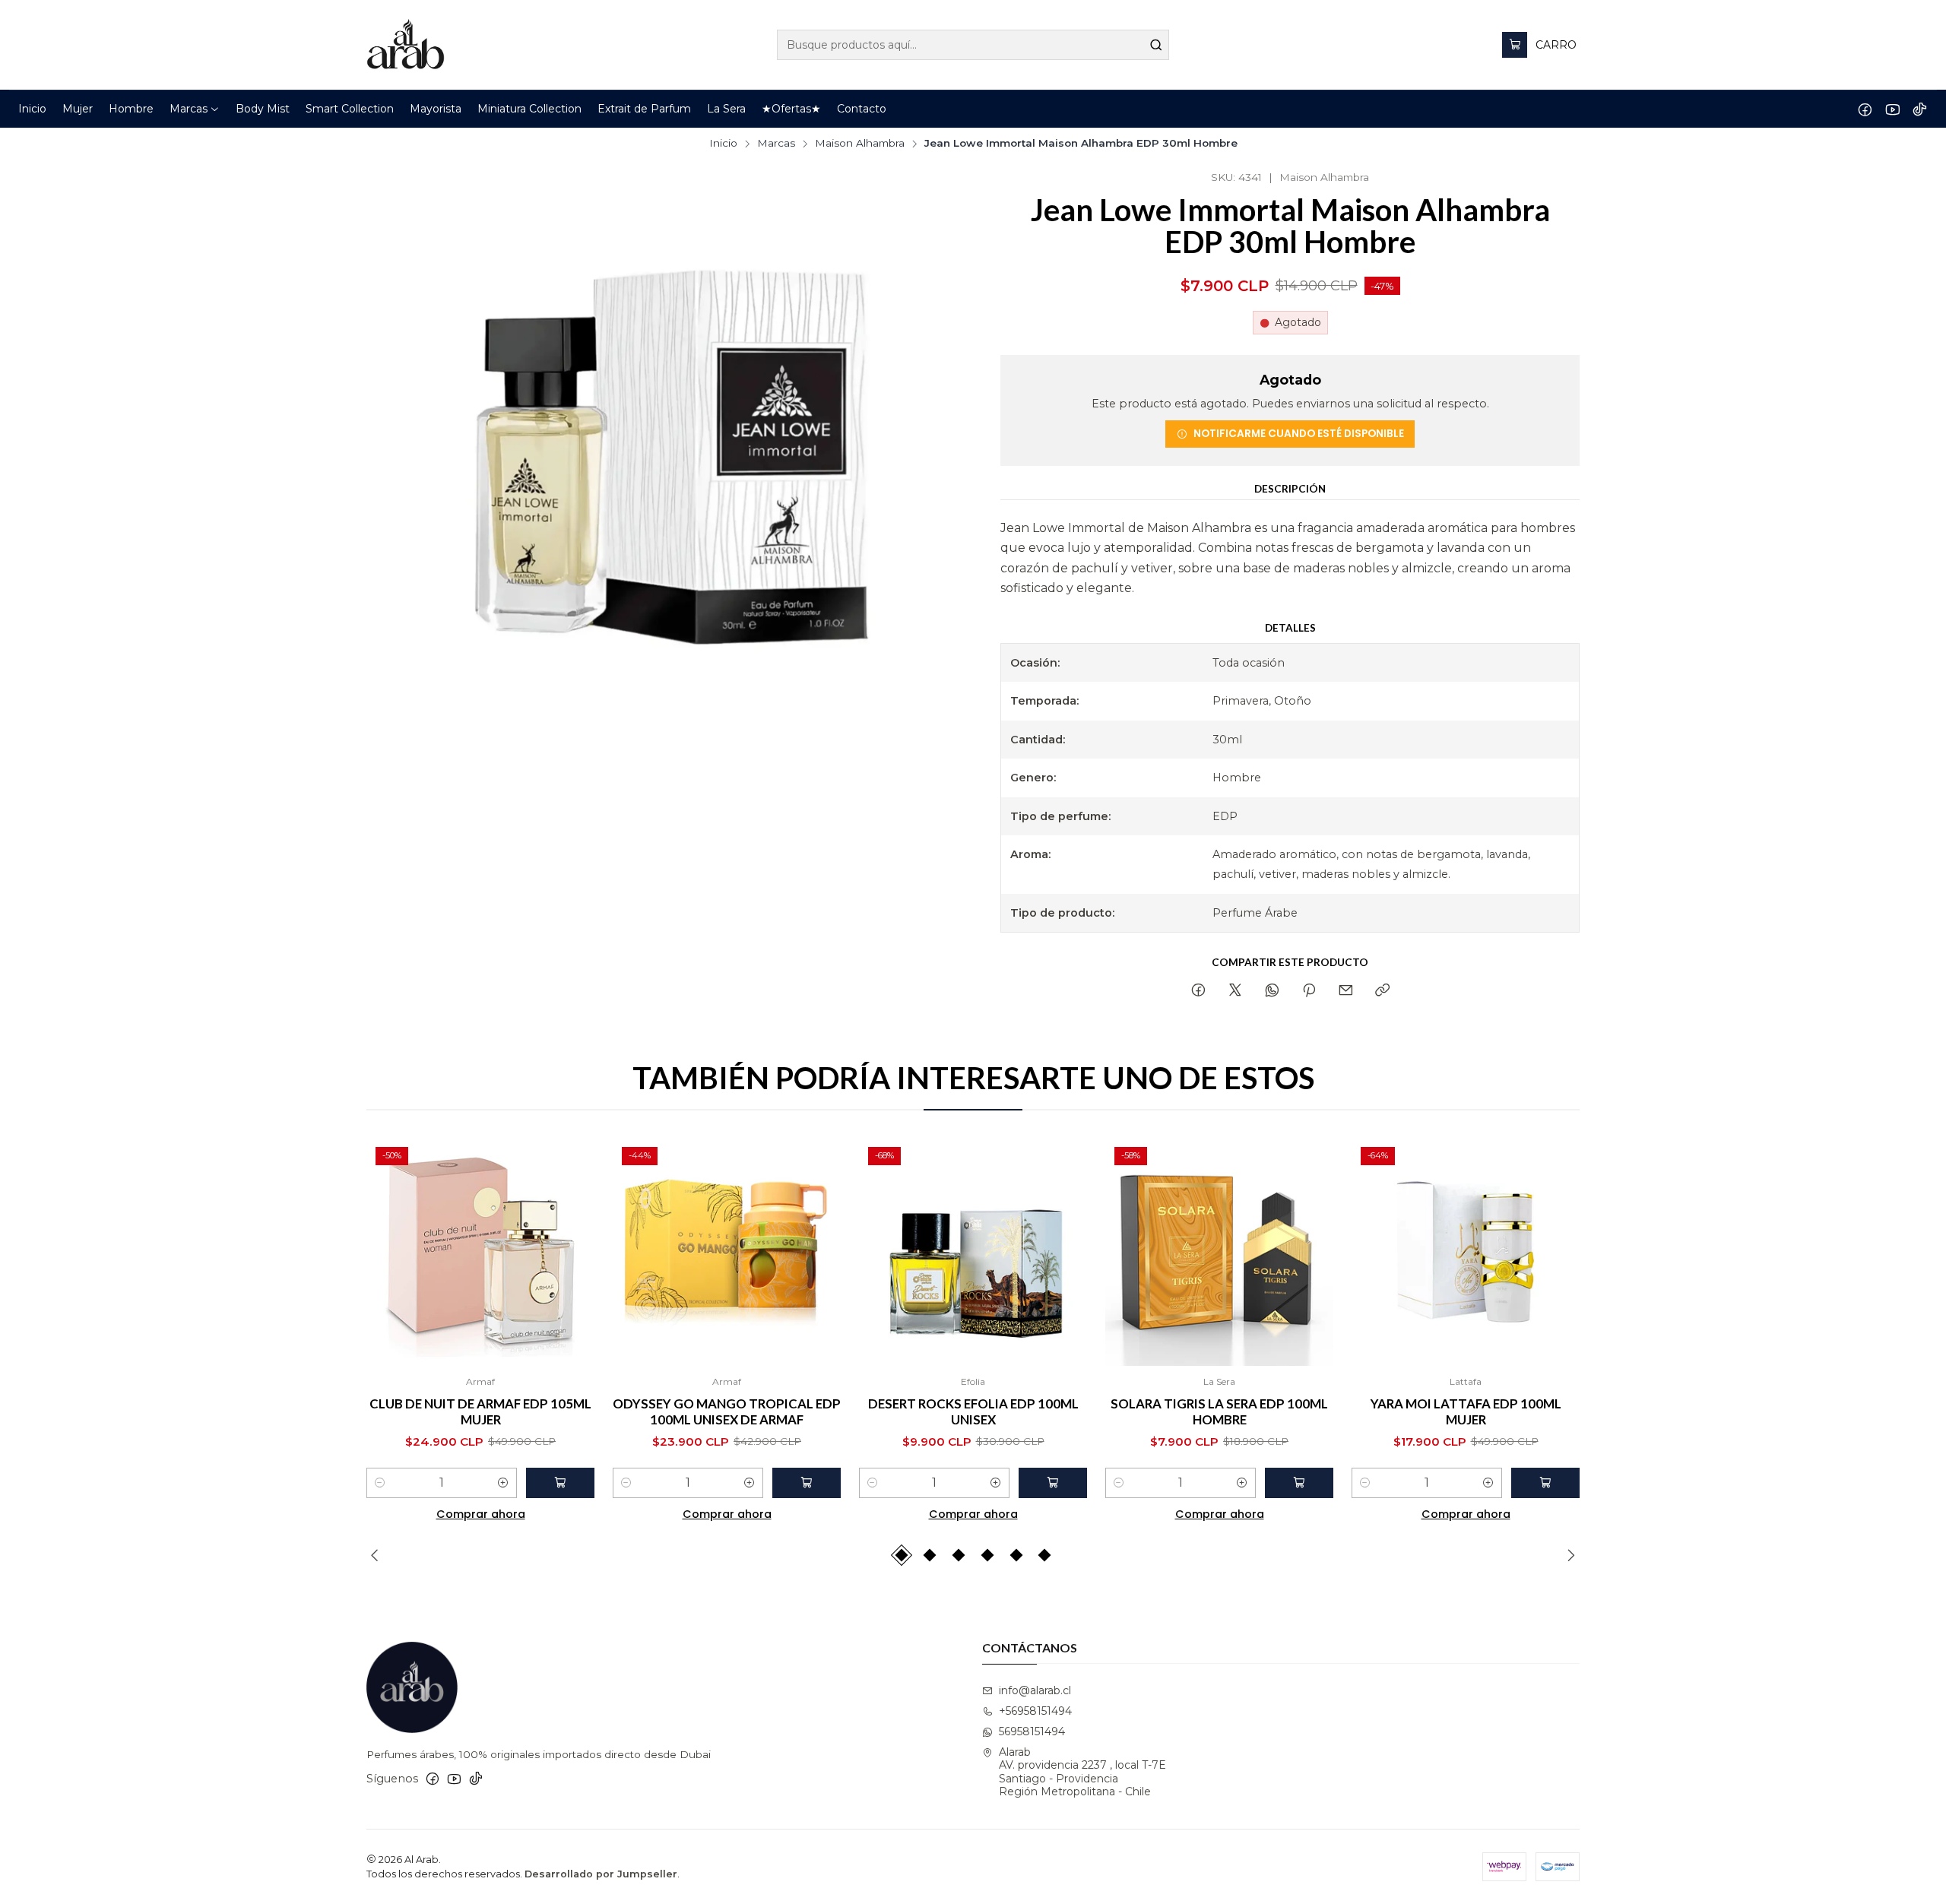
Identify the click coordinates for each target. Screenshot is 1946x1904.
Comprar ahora (481, 1514)
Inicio (723, 144)
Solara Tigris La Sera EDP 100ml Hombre (1219, 1411)
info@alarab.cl (1035, 1690)
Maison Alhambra (860, 144)
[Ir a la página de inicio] (406, 45)
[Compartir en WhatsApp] (1272, 991)
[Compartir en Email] (1346, 991)
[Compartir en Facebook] (1198, 991)
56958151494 (1032, 1731)
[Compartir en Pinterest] (1309, 991)
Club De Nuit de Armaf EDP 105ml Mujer (480, 1411)
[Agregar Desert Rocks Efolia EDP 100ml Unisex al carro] (1053, 1483)
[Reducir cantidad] (380, 1483)
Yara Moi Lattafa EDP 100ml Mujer (1466, 1411)
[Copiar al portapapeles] (1382, 991)
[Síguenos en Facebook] (1865, 109)
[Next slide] (1568, 1555)
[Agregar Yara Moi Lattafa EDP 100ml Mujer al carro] (1545, 1483)
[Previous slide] (378, 1555)
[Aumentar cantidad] (503, 1483)
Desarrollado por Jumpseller (601, 1874)
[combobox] (973, 45)
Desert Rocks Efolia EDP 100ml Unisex (973, 1411)
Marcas (776, 144)
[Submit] (1156, 45)
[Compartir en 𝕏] (1235, 991)
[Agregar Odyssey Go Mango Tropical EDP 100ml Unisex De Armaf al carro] (807, 1483)
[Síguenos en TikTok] (1920, 109)
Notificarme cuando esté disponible (1299, 434)
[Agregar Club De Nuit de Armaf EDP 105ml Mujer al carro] (560, 1483)
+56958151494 (1035, 1711)
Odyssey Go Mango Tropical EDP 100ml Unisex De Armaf (727, 1411)
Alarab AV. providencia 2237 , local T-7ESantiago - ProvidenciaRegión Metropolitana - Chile (1082, 1772)
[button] (195, 109)
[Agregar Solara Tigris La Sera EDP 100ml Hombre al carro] (1299, 1483)
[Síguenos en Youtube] (1892, 109)
